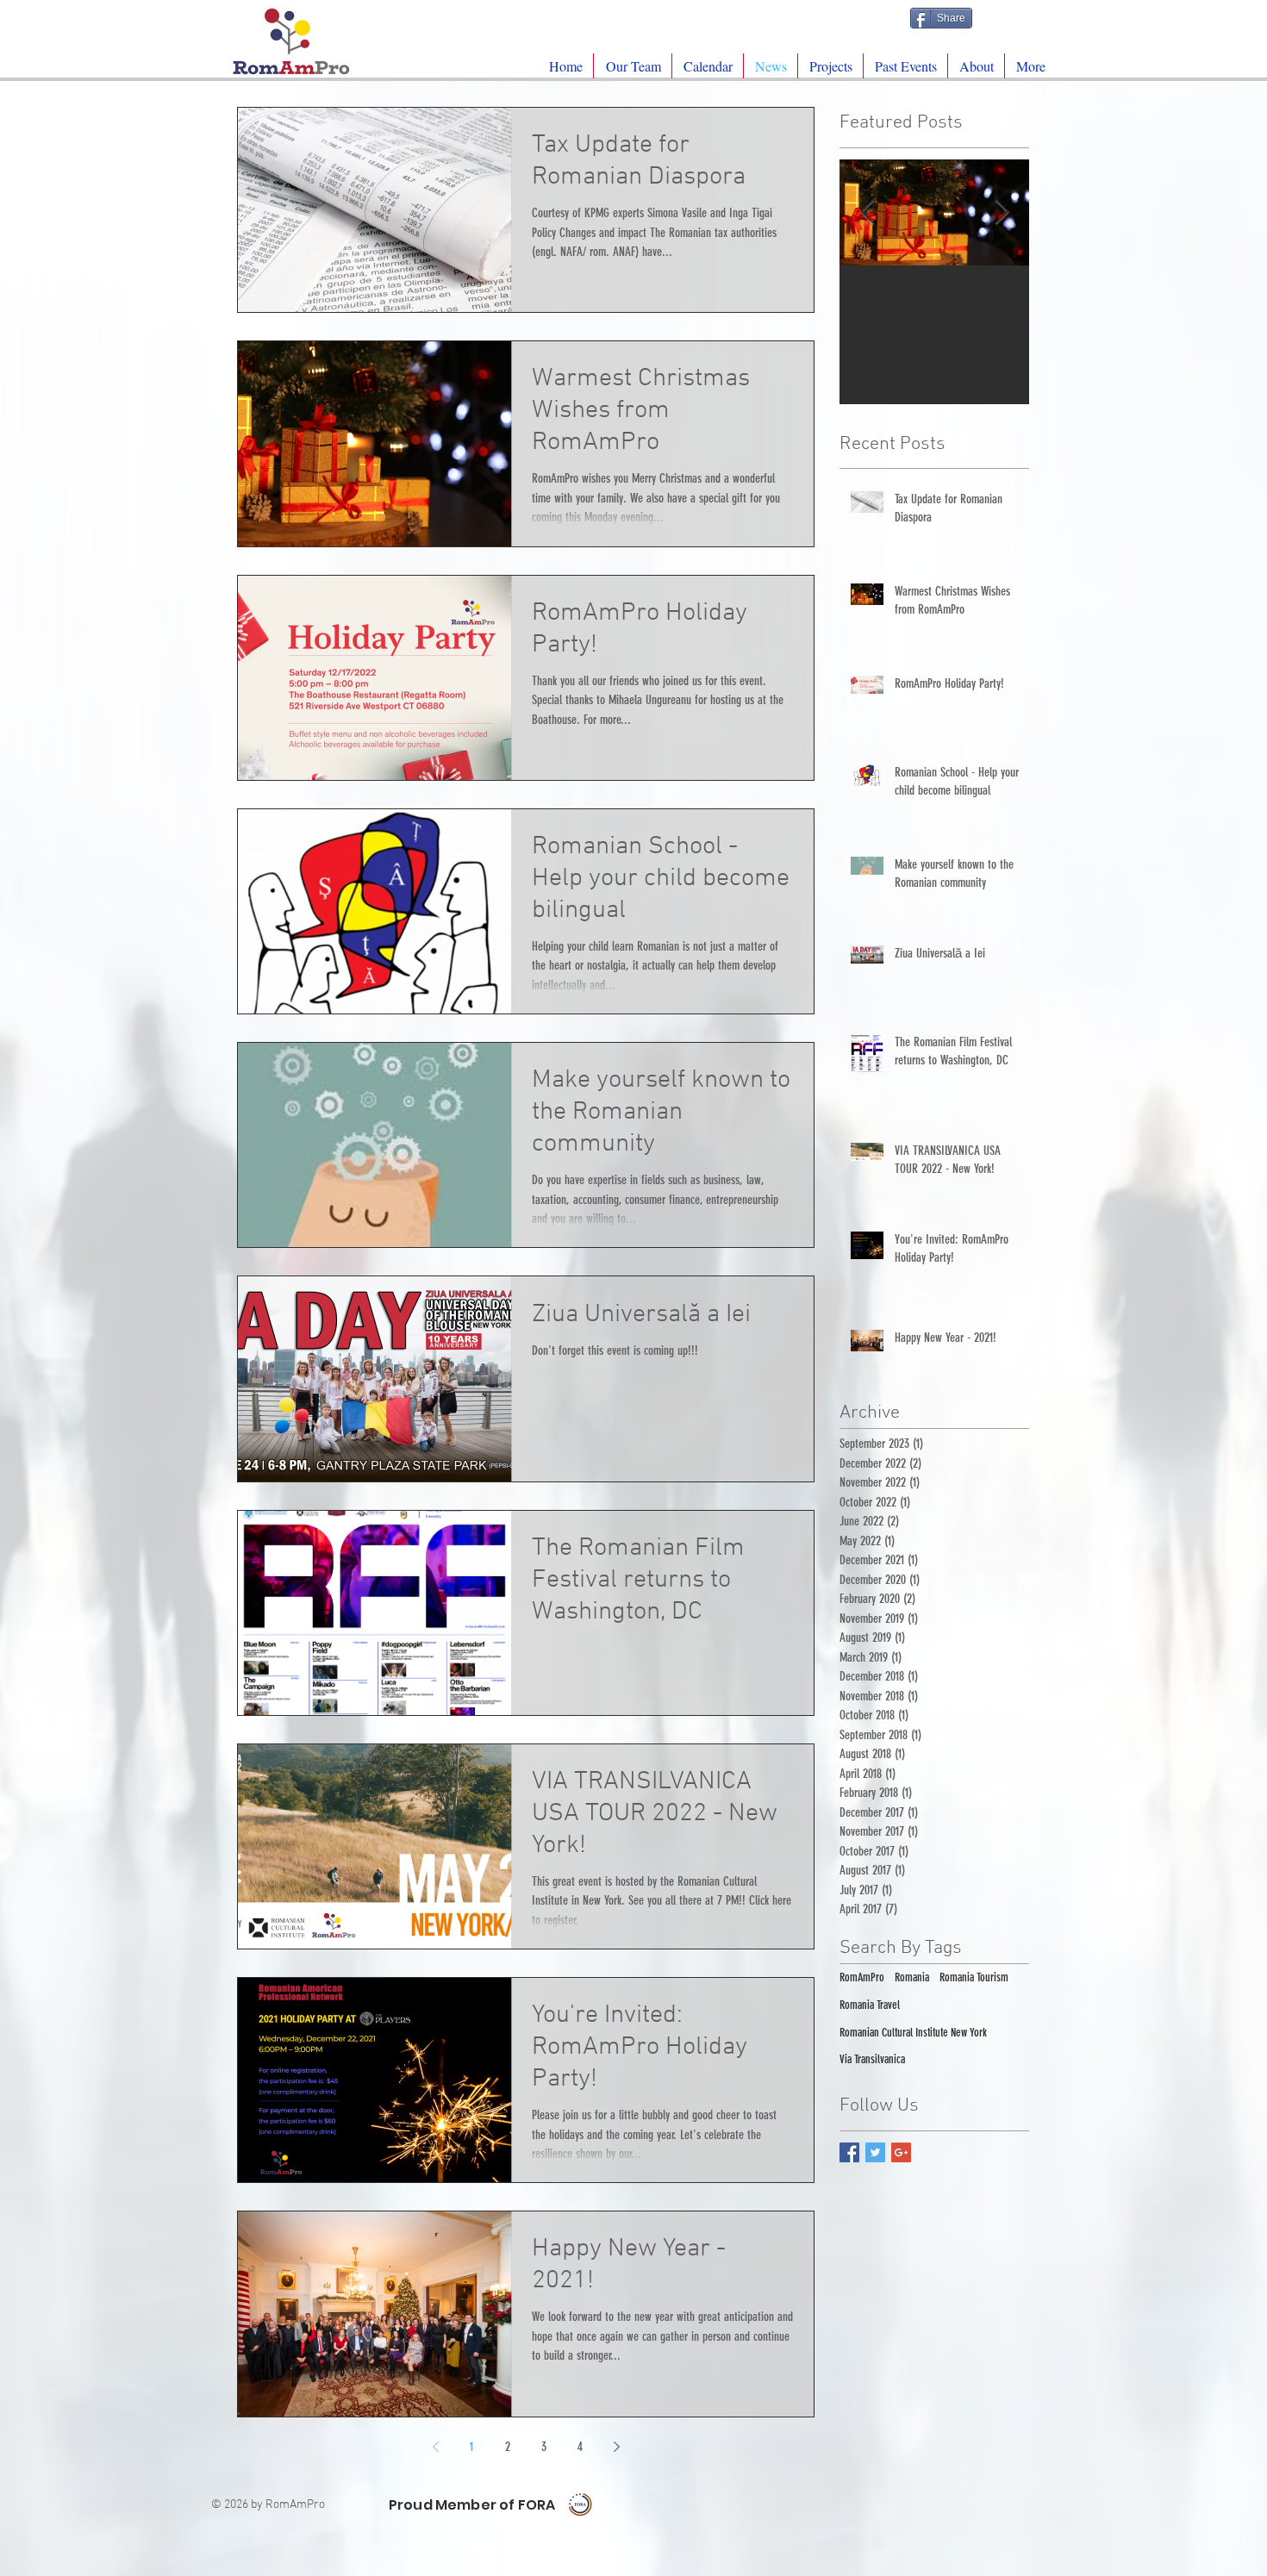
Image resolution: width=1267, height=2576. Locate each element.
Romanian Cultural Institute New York (913, 2033)
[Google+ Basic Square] (901, 2152)
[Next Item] (1002, 212)
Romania (912, 1977)
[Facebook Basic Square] (849, 2152)
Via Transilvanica (872, 2059)
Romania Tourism (974, 1977)
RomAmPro (862, 1977)
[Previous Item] (867, 212)
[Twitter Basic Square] (875, 2152)
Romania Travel (870, 2005)
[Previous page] (435, 2447)
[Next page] (616, 2447)
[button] (830, 66)
